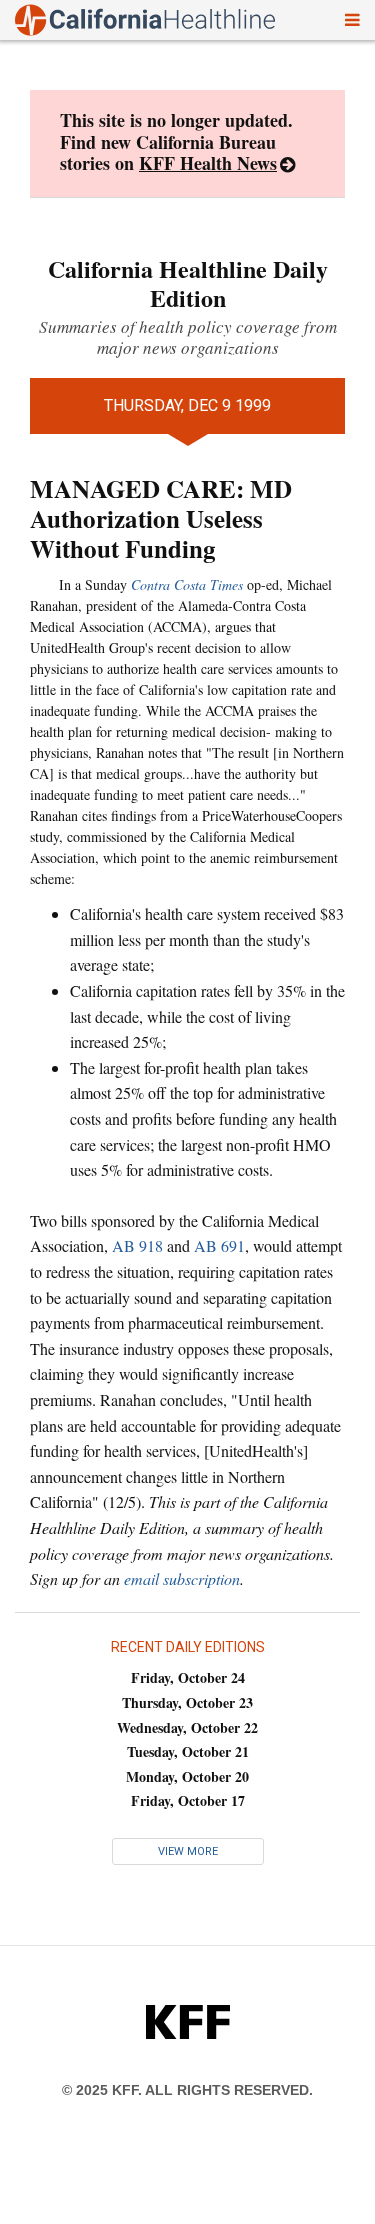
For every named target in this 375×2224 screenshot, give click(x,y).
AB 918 (137, 1245)
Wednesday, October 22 (187, 1727)
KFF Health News (208, 163)
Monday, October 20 (187, 1776)
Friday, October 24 (188, 1677)
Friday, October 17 (188, 1800)
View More (188, 1851)
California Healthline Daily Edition (188, 283)
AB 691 (219, 1245)
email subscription (182, 1578)
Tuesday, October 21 (188, 1751)
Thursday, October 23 (187, 1702)
